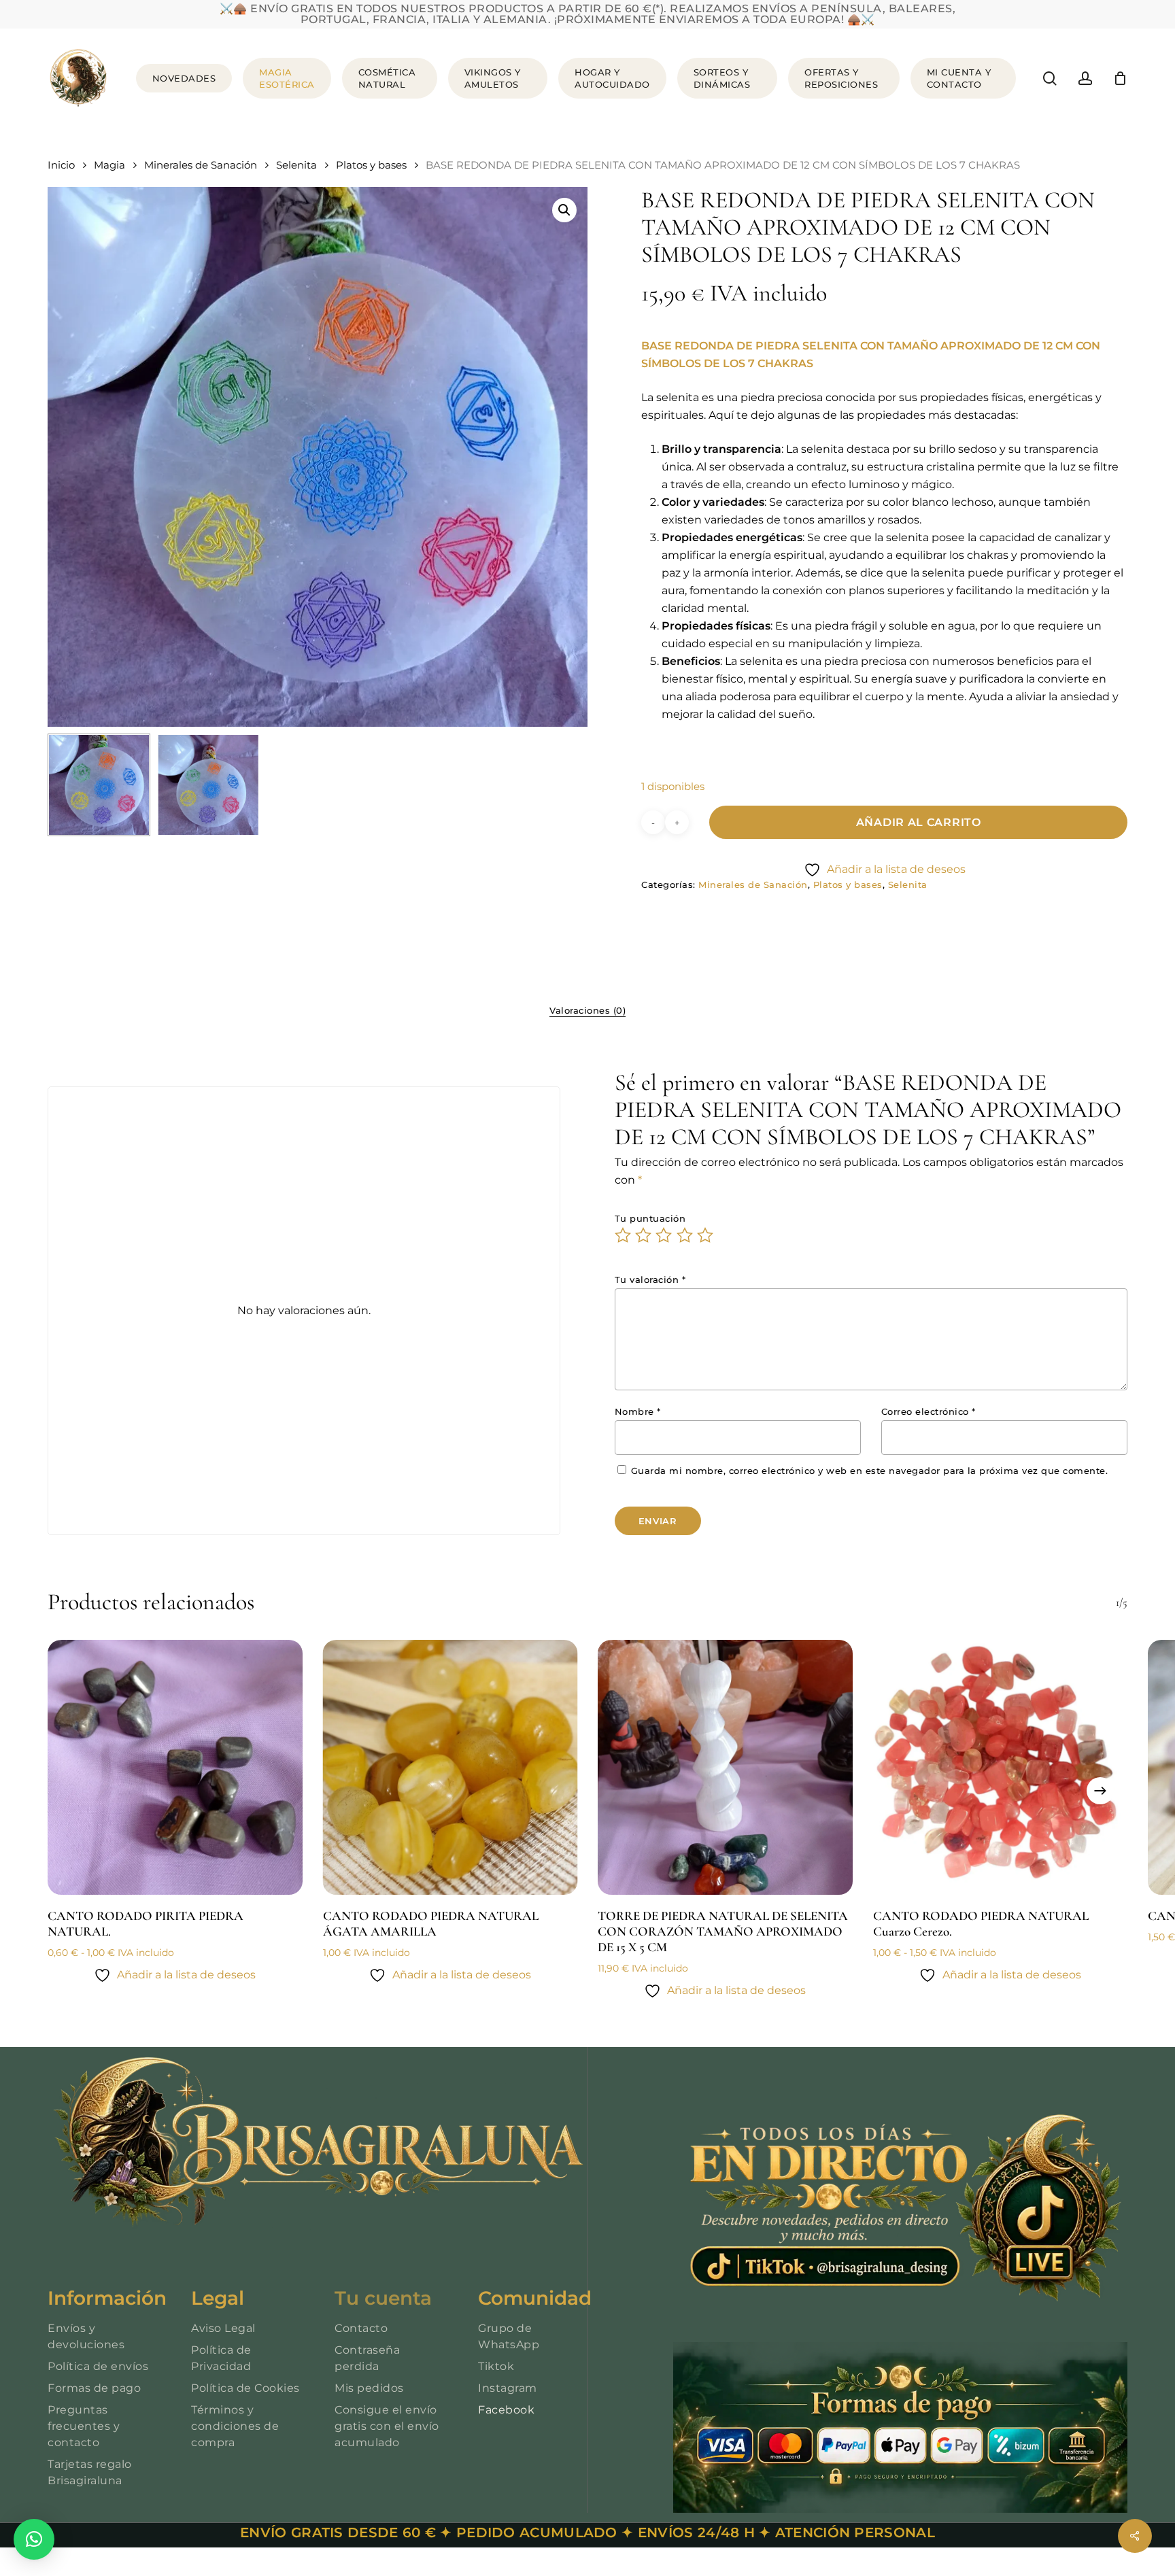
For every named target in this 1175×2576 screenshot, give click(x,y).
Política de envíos (98, 2366)
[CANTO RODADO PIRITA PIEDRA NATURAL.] (175, 1767)
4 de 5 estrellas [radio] (685, 1235)
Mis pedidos (369, 2388)
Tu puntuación (650, 1218)
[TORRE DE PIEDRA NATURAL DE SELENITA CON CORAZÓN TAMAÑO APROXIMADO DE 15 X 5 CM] (725, 1767)
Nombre (638, 1411)
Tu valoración (650, 1280)
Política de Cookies (245, 2388)
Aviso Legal (223, 2328)
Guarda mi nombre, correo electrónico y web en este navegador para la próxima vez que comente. (870, 1471)
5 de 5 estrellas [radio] (706, 1235)
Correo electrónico (929, 1411)
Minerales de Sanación (201, 165)
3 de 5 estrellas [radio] (664, 1235)
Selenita (296, 165)
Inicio (61, 165)
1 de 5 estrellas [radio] (624, 1235)
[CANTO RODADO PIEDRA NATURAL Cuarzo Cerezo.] (1001, 1767)
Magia (109, 165)
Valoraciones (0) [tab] (587, 1010)
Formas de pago (94, 2388)
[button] (564, 210)
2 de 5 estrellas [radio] (644, 1235)
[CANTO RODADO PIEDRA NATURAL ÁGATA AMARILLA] (450, 1767)
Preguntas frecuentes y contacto (84, 2426)
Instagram (508, 2388)
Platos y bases (371, 165)
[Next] (1100, 1791)
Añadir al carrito (919, 822)
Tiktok (496, 2366)
